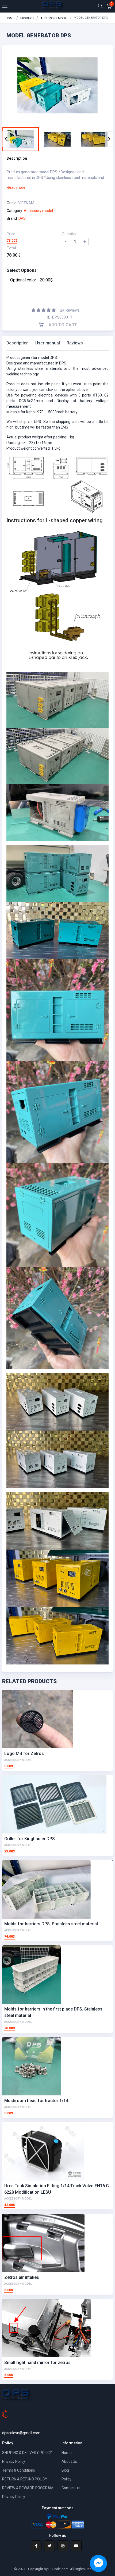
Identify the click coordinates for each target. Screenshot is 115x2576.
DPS (22, 218)
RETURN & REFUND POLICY (25, 2479)
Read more (16, 187)
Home (10, 18)
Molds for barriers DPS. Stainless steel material (51, 1924)
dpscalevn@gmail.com (21, 2433)
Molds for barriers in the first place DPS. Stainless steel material (53, 2012)
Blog (65, 2470)
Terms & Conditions (19, 2470)
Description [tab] (18, 343)
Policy (66, 2479)
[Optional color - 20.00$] (31, 280)
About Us (69, 2461)
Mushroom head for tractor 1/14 (36, 2101)
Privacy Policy (14, 2461)
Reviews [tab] (75, 343)
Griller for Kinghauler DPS (30, 1839)
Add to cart (62, 325)
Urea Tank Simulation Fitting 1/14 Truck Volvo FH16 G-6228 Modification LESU (57, 2189)
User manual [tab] (48, 343)
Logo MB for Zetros (24, 1754)
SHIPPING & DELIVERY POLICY (27, 2453)
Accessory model (54, 18)
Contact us (71, 2488)
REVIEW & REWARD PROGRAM (28, 2488)
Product (27, 18)
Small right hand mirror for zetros (37, 2363)
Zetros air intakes (22, 2277)
